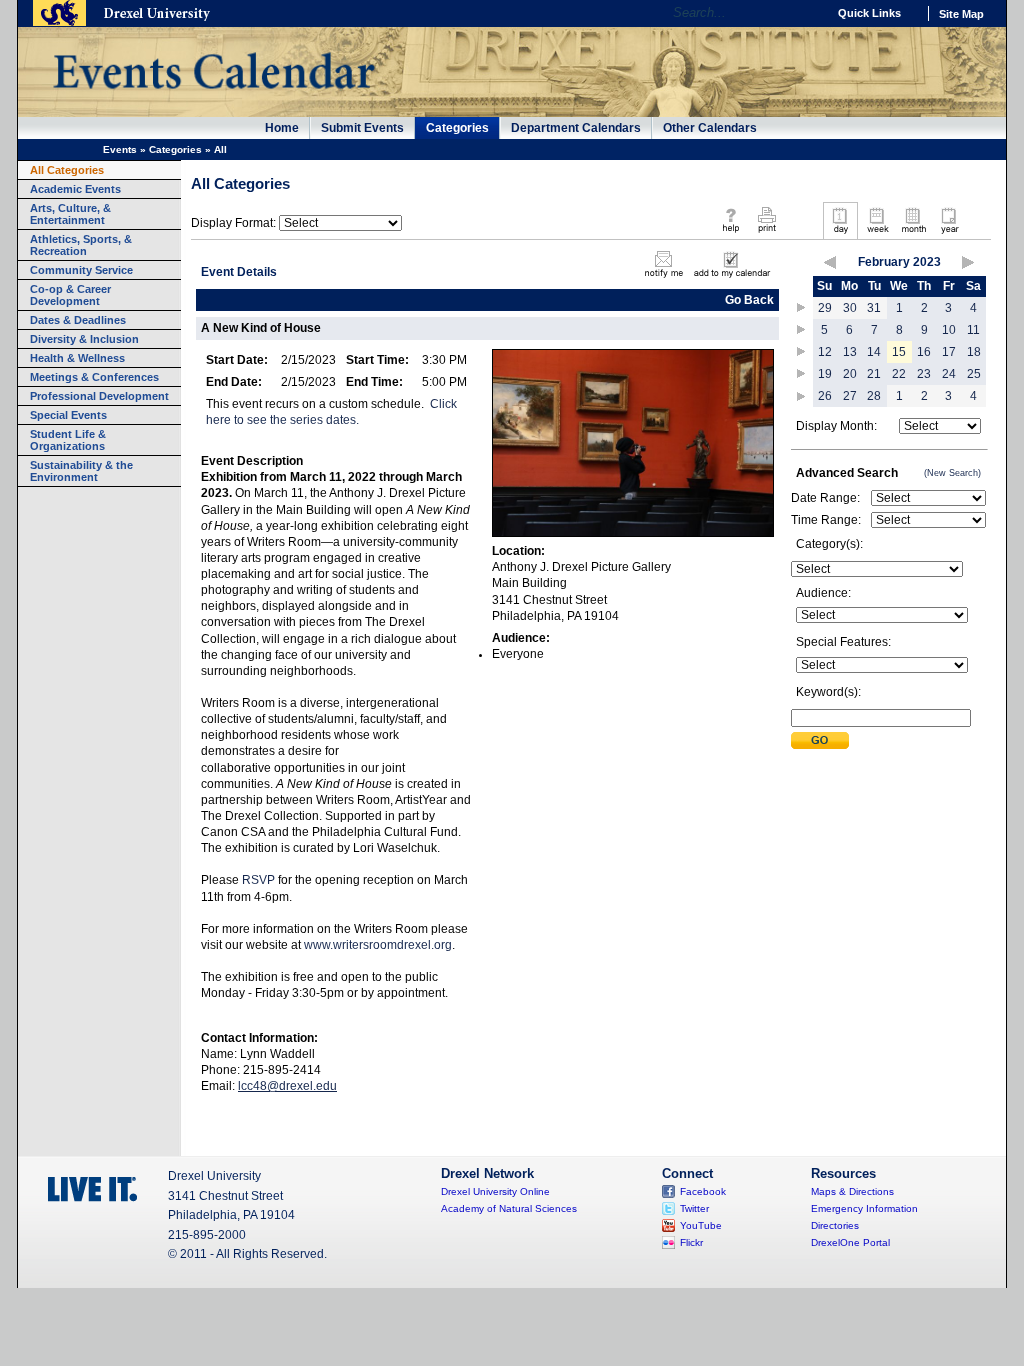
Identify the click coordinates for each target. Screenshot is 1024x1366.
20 (850, 374)
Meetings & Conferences (94, 377)
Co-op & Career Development (70, 295)
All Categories (67, 170)
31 (874, 308)
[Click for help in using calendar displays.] (730, 234)
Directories (835, 1225)
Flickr (691, 1242)
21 (874, 374)
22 (899, 374)
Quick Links (869, 13)
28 (874, 396)
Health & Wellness (77, 358)
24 (949, 374)
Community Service (81, 270)
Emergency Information (864, 1208)
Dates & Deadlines (78, 320)
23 (924, 374)
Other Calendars (710, 128)
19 (825, 374)
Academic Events (75, 189)
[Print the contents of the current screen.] (766, 234)
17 (949, 352)
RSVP (258, 880)
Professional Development (99, 396)
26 (825, 396)
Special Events (68, 415)
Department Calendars (576, 128)
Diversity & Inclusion (84, 339)
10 (949, 330)
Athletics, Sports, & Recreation (81, 245)
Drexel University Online (495, 1191)
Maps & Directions (852, 1191)
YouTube (701, 1225)
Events (120, 149)
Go (806, 13)
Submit (820, 740)
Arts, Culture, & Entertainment (70, 214)
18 (974, 352)
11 (973, 330)
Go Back (749, 300)
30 (850, 308)
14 (874, 352)
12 (825, 352)
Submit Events (362, 128)
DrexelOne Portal (850, 1242)
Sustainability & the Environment (81, 471)
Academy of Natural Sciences (509, 1208)
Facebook (703, 1191)
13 (850, 352)
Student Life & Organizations (68, 440)
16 (924, 352)
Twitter (694, 1208)
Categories (457, 128)
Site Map (961, 14)
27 (850, 396)
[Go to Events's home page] (213, 99)
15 (899, 352)
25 (974, 374)
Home (282, 128)
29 (825, 308)
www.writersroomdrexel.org (378, 945)
